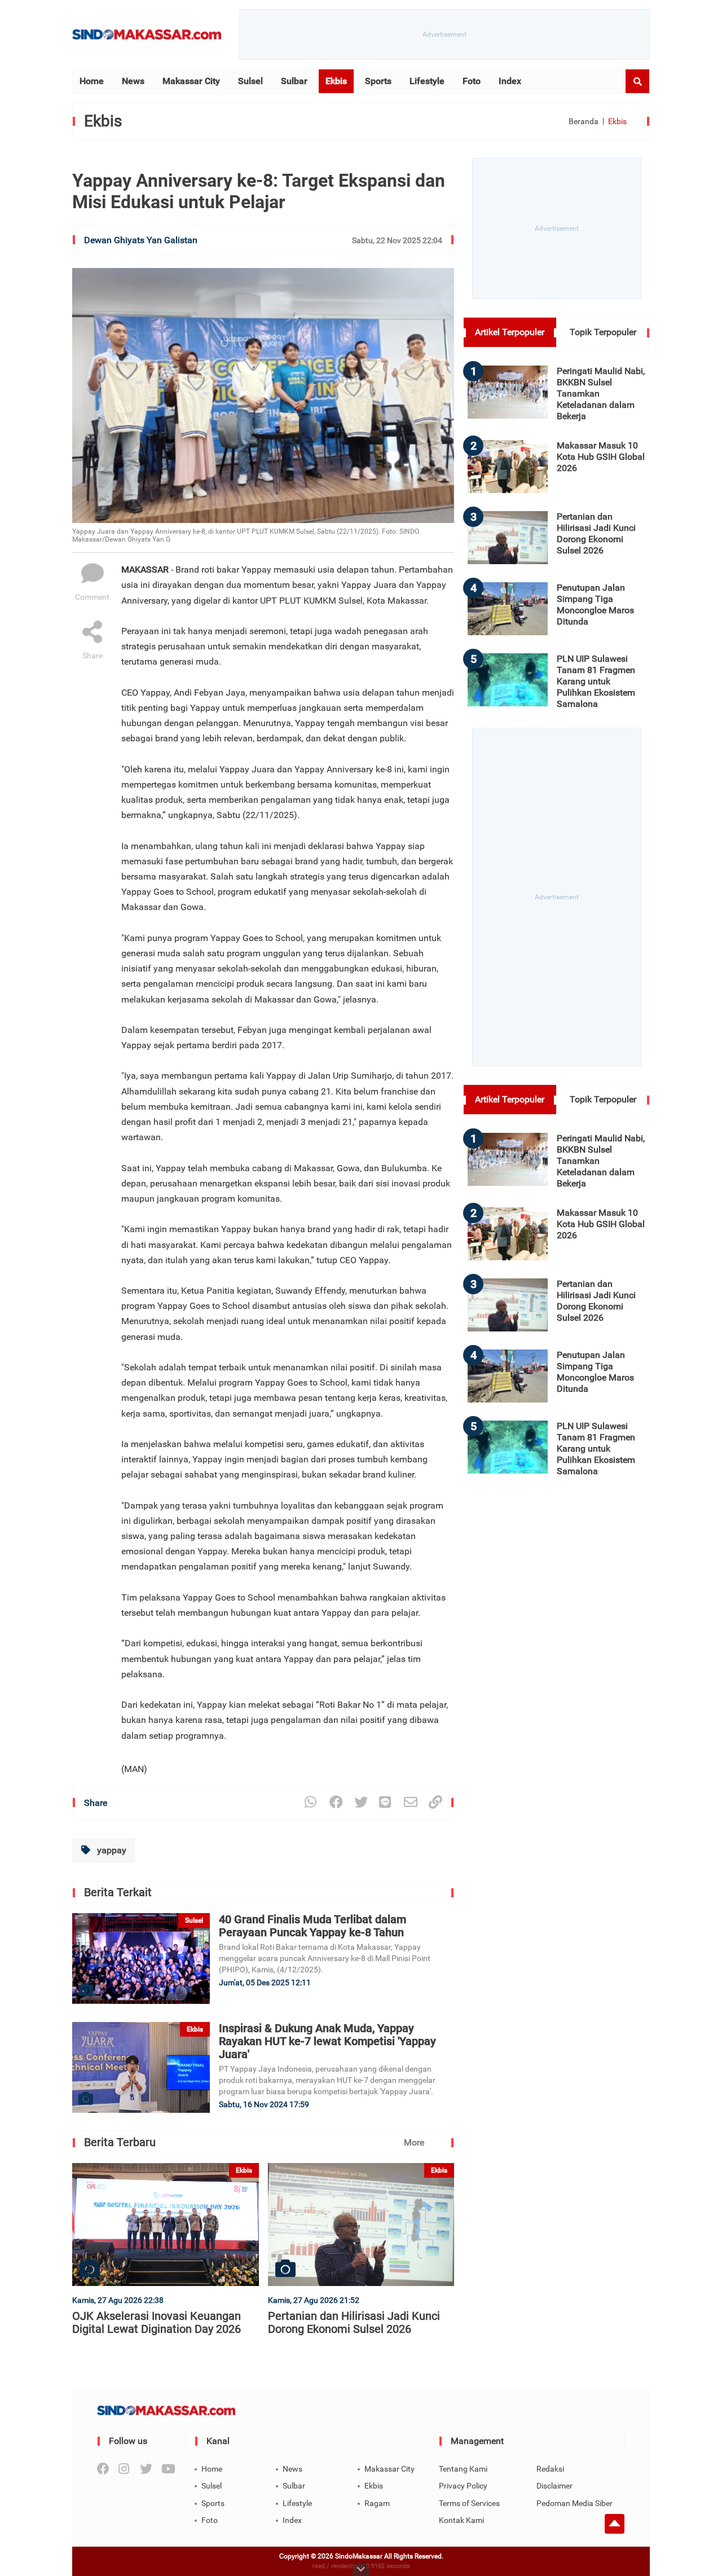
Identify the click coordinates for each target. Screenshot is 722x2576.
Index (510, 81)
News (133, 81)
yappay (111, 1850)
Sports (378, 81)
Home (92, 81)
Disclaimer (554, 2486)
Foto (472, 81)
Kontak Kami (461, 2520)
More (414, 2142)
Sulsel (250, 81)
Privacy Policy (463, 2486)
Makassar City (191, 81)
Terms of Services (469, 2503)
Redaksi (550, 2469)
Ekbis (336, 81)
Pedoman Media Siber (574, 2503)
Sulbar (294, 81)
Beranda (584, 121)
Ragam (377, 2503)
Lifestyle (427, 81)
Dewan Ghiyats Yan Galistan (141, 240)
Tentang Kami (463, 2469)
